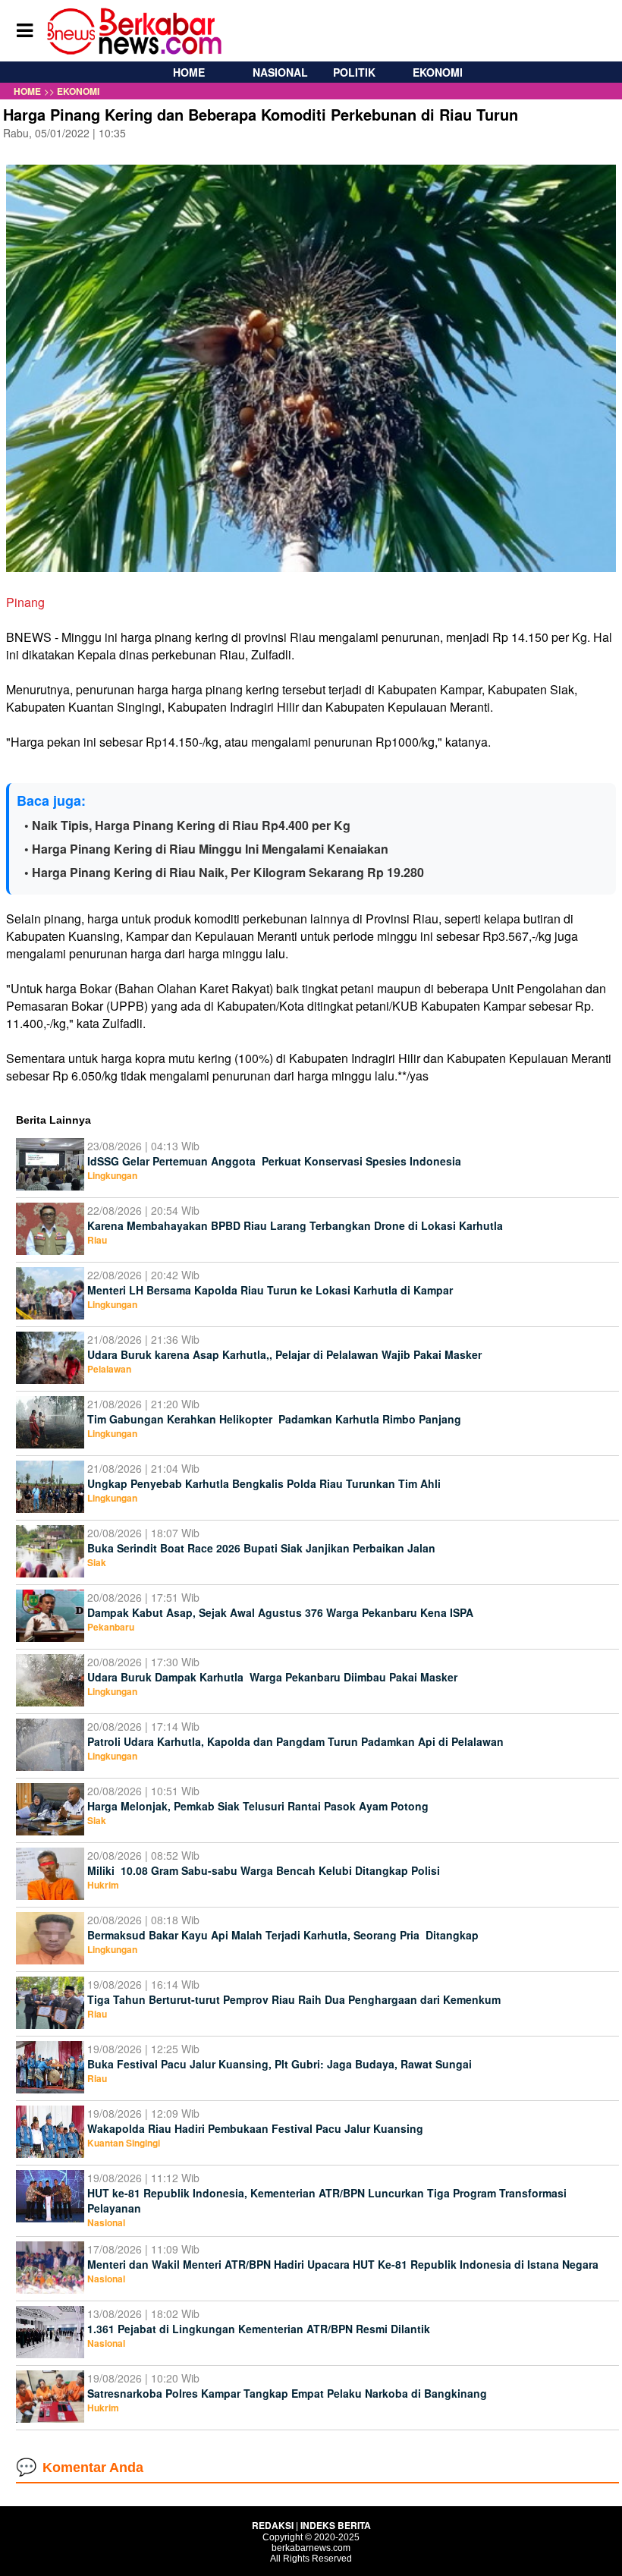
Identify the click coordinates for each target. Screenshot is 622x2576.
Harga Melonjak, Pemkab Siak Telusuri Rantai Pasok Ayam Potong (259, 1806)
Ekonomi (438, 72)
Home (189, 72)
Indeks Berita (336, 2525)
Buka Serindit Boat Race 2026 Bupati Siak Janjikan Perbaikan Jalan (263, 1548)
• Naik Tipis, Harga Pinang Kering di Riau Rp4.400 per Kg (187, 825)
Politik (354, 72)
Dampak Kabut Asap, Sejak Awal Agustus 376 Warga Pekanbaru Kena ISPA (280, 1612)
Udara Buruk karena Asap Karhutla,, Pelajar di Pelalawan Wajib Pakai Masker (284, 1354)
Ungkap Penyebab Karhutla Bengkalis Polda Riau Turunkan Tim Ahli (264, 1483)
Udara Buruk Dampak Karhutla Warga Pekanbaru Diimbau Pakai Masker (272, 1677)
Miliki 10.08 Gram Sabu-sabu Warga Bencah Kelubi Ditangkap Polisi (265, 1870)
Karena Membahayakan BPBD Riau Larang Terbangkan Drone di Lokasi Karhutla (295, 1225)
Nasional (280, 72)
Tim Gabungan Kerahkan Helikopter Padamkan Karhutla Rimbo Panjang (274, 1419)
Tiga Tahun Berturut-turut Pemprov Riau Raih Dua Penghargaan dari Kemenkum (294, 1999)
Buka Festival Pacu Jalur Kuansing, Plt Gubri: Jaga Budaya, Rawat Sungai (280, 2064)
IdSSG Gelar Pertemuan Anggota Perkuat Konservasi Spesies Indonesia (274, 1161)
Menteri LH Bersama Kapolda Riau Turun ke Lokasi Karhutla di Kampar (270, 1290)
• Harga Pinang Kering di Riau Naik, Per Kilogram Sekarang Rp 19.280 (224, 872)
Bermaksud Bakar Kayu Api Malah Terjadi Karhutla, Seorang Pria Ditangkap (284, 1935)
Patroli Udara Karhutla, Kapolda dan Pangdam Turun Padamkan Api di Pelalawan (295, 1741)
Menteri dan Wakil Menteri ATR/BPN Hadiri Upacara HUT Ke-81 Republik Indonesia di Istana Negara (343, 2264)
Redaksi (273, 2525)
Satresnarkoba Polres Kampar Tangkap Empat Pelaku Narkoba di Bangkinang (289, 2393)
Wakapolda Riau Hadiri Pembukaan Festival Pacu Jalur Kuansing (255, 2128)
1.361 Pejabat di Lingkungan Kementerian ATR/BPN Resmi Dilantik (260, 2329)
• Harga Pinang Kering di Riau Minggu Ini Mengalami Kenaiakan (206, 849)
